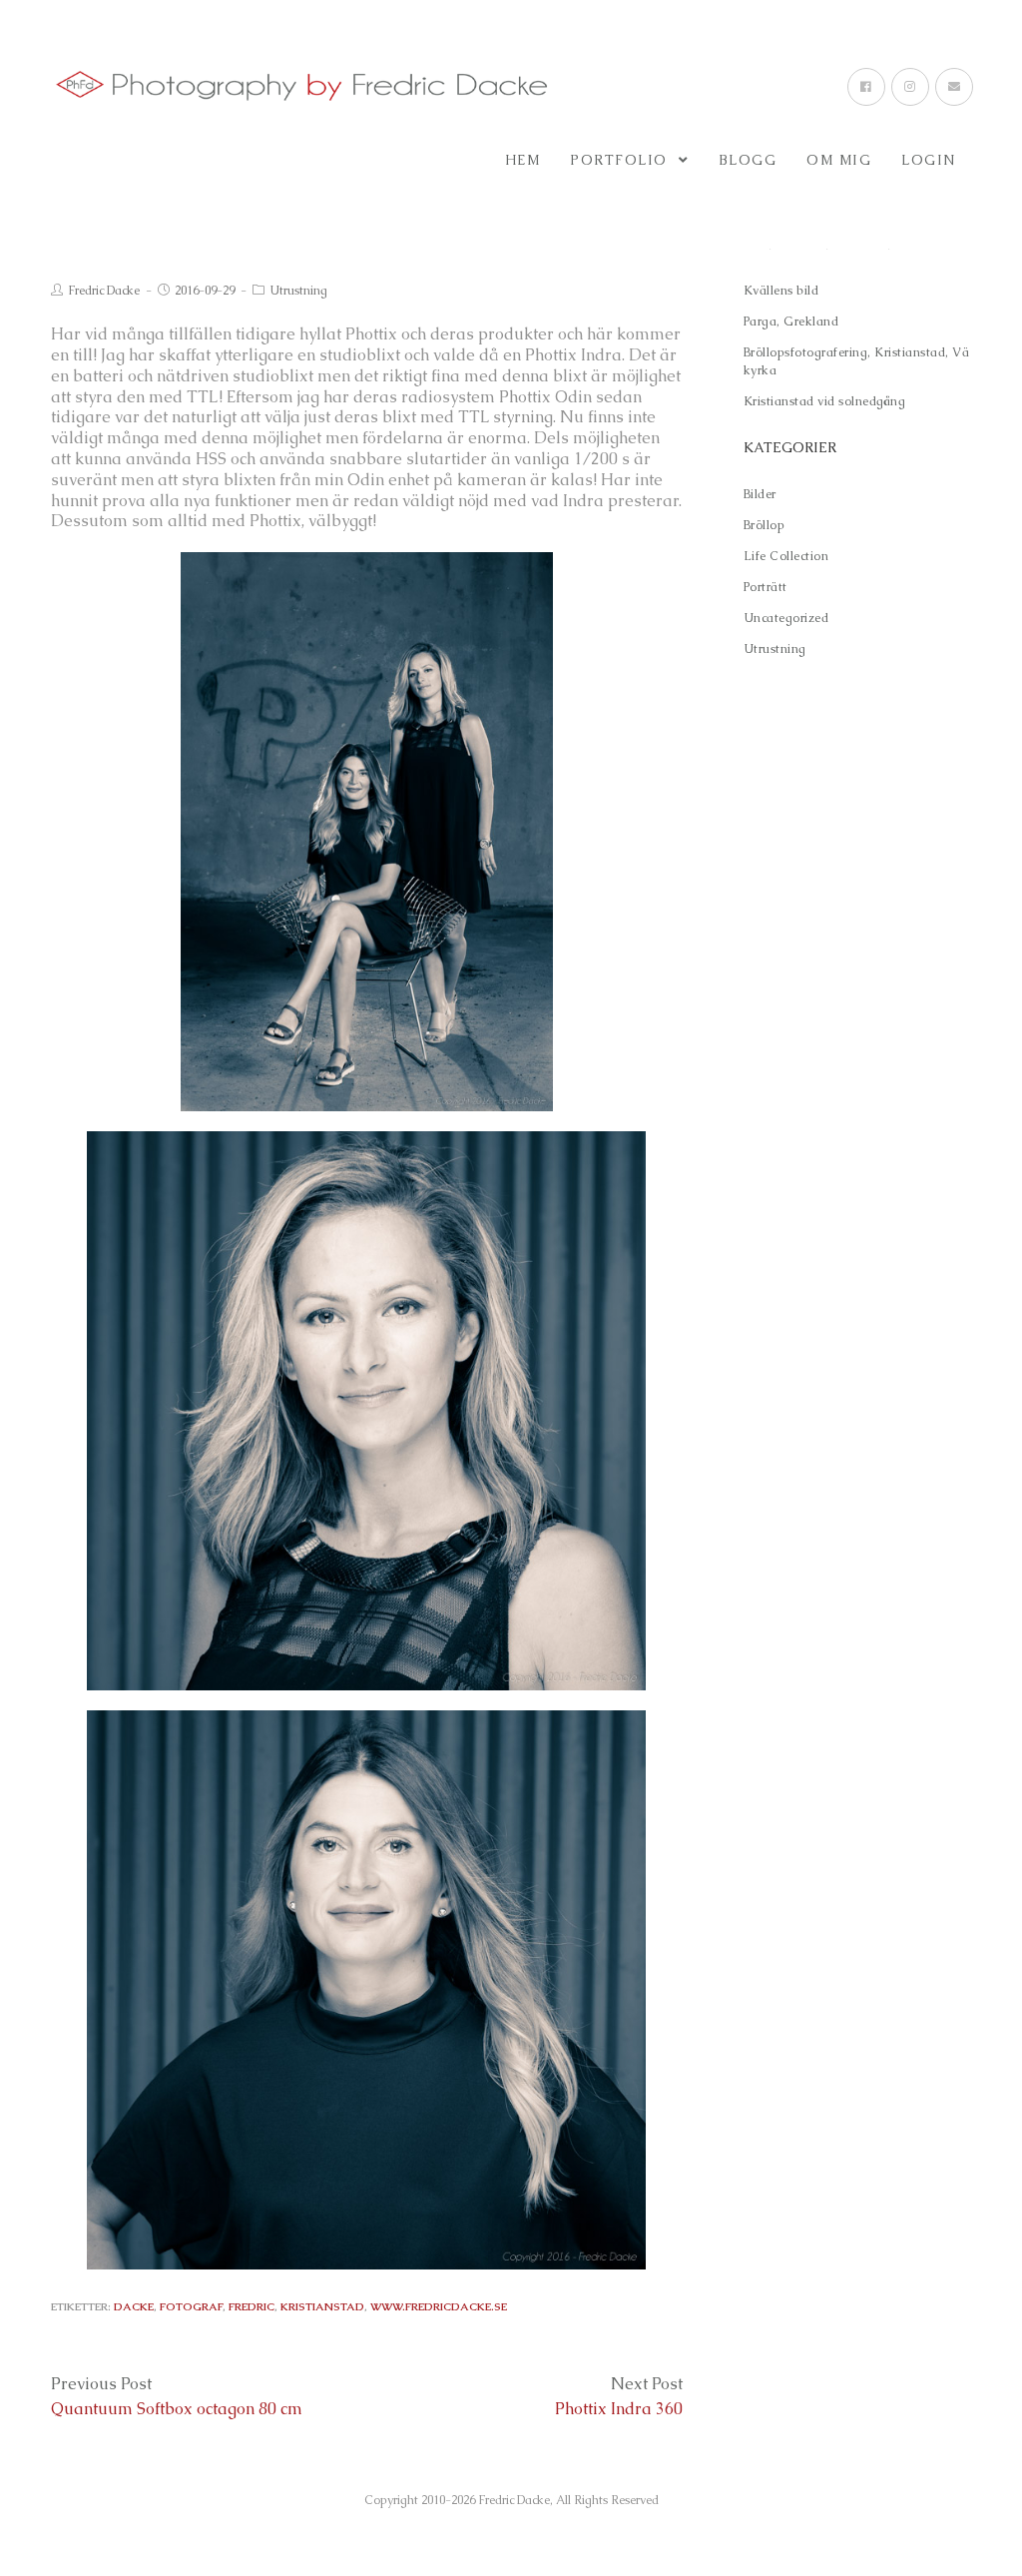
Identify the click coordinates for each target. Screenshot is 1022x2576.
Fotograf (191, 2306)
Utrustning (298, 291)
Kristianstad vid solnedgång (825, 401)
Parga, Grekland (791, 322)
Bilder (760, 494)
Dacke (134, 2306)
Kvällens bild (781, 291)
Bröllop (765, 525)
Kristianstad (322, 2306)
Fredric (252, 2306)
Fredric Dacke (104, 291)
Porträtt (766, 587)
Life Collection (786, 556)
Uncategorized (786, 618)
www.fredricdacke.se (439, 2306)
